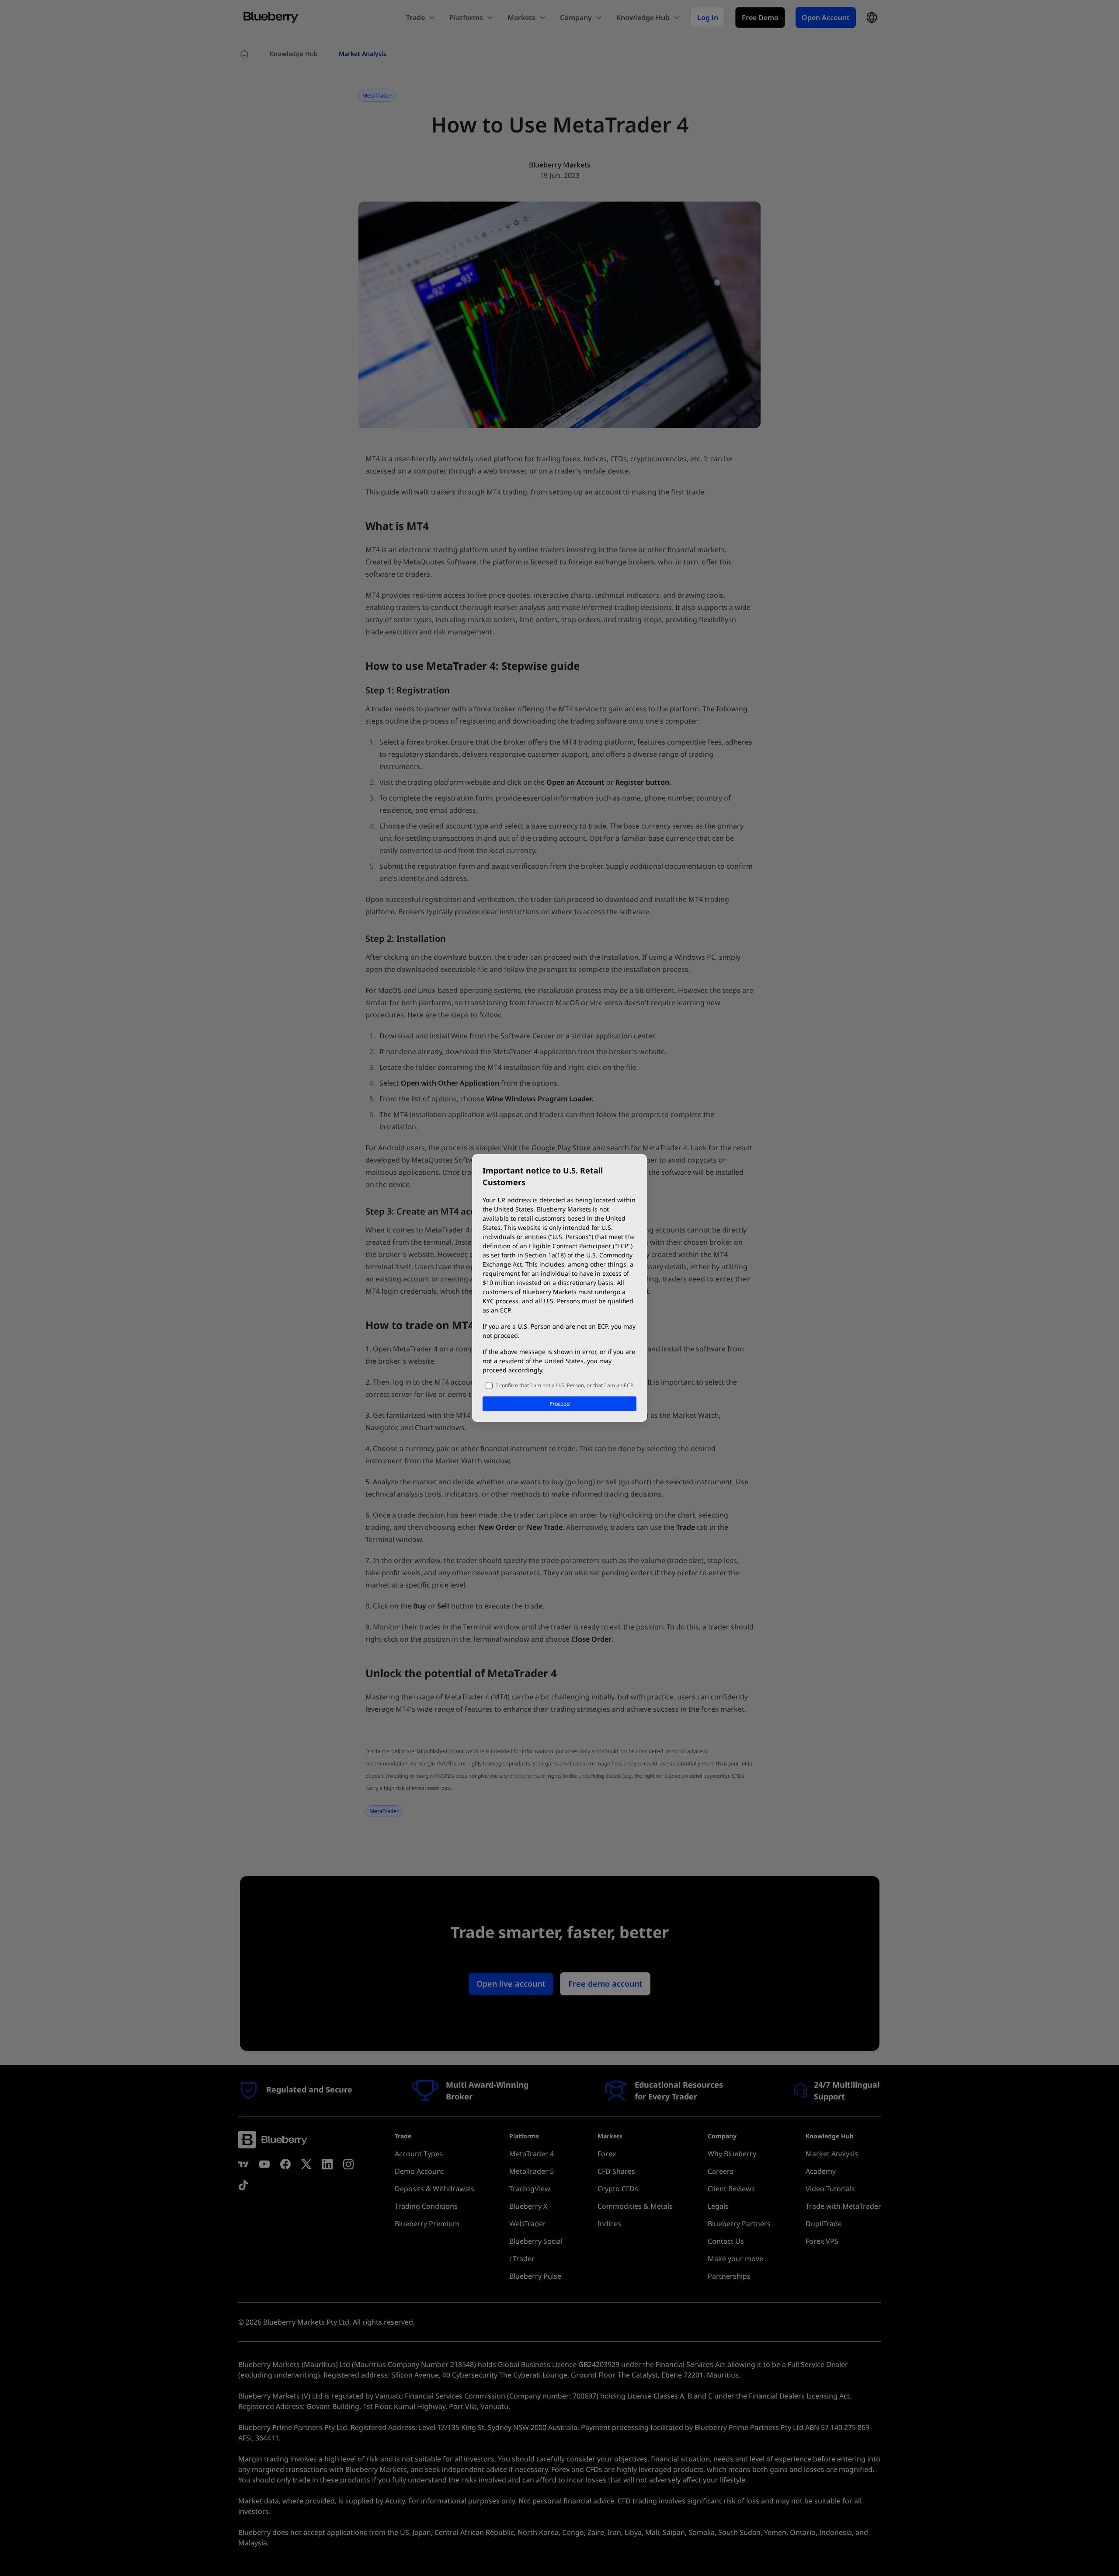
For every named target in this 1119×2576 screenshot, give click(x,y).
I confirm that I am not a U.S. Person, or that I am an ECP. (565, 1385)
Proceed (559, 1404)
